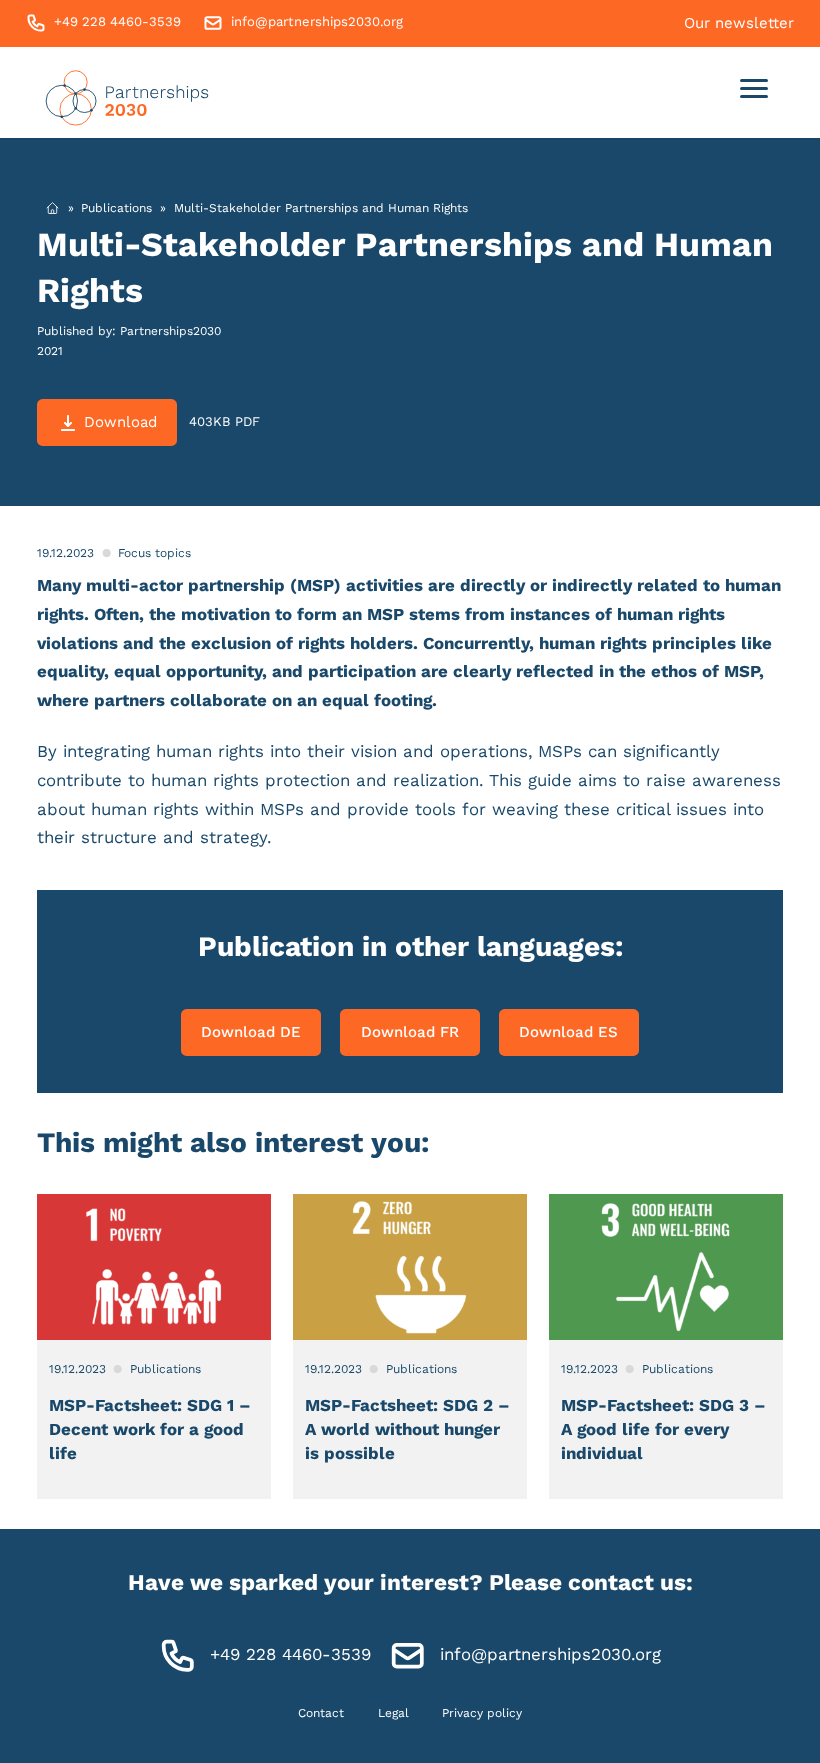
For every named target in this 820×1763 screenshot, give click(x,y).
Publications (116, 208)
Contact (321, 1713)
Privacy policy (482, 1713)
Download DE (251, 1032)
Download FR (410, 1032)
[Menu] (754, 92)
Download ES (568, 1032)
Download (120, 422)
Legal (393, 1713)
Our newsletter (739, 23)
